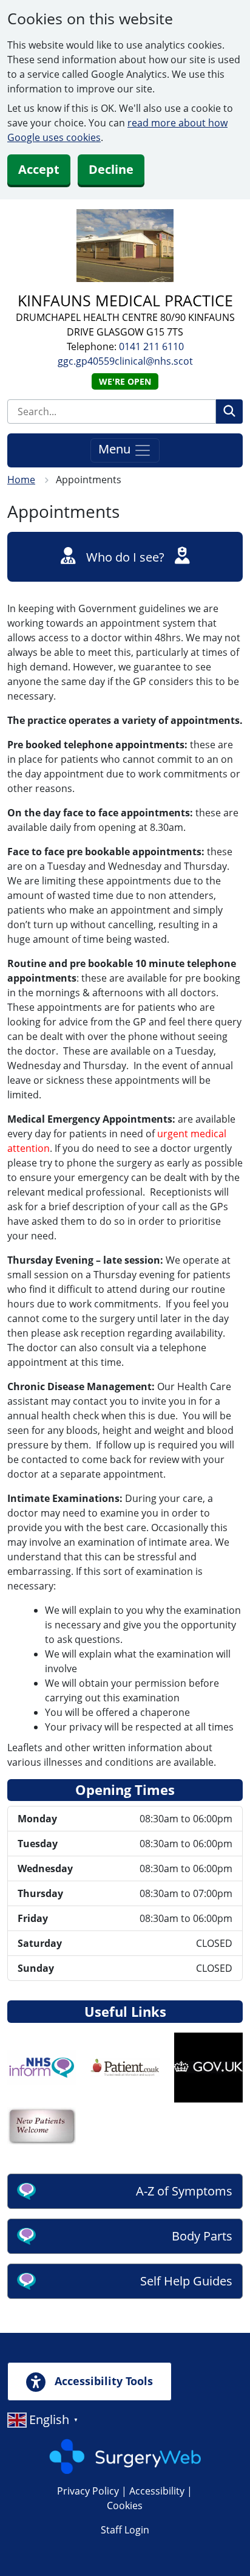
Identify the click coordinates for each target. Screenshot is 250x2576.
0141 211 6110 (151, 346)
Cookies (125, 2505)
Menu (116, 449)
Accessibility (157, 2491)
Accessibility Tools (102, 2381)
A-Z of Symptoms (184, 2191)
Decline (111, 169)
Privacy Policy (88, 2491)
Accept (39, 169)
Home (21, 480)
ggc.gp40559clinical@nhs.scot (125, 361)
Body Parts (202, 2236)
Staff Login (125, 2530)
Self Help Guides (186, 2281)
